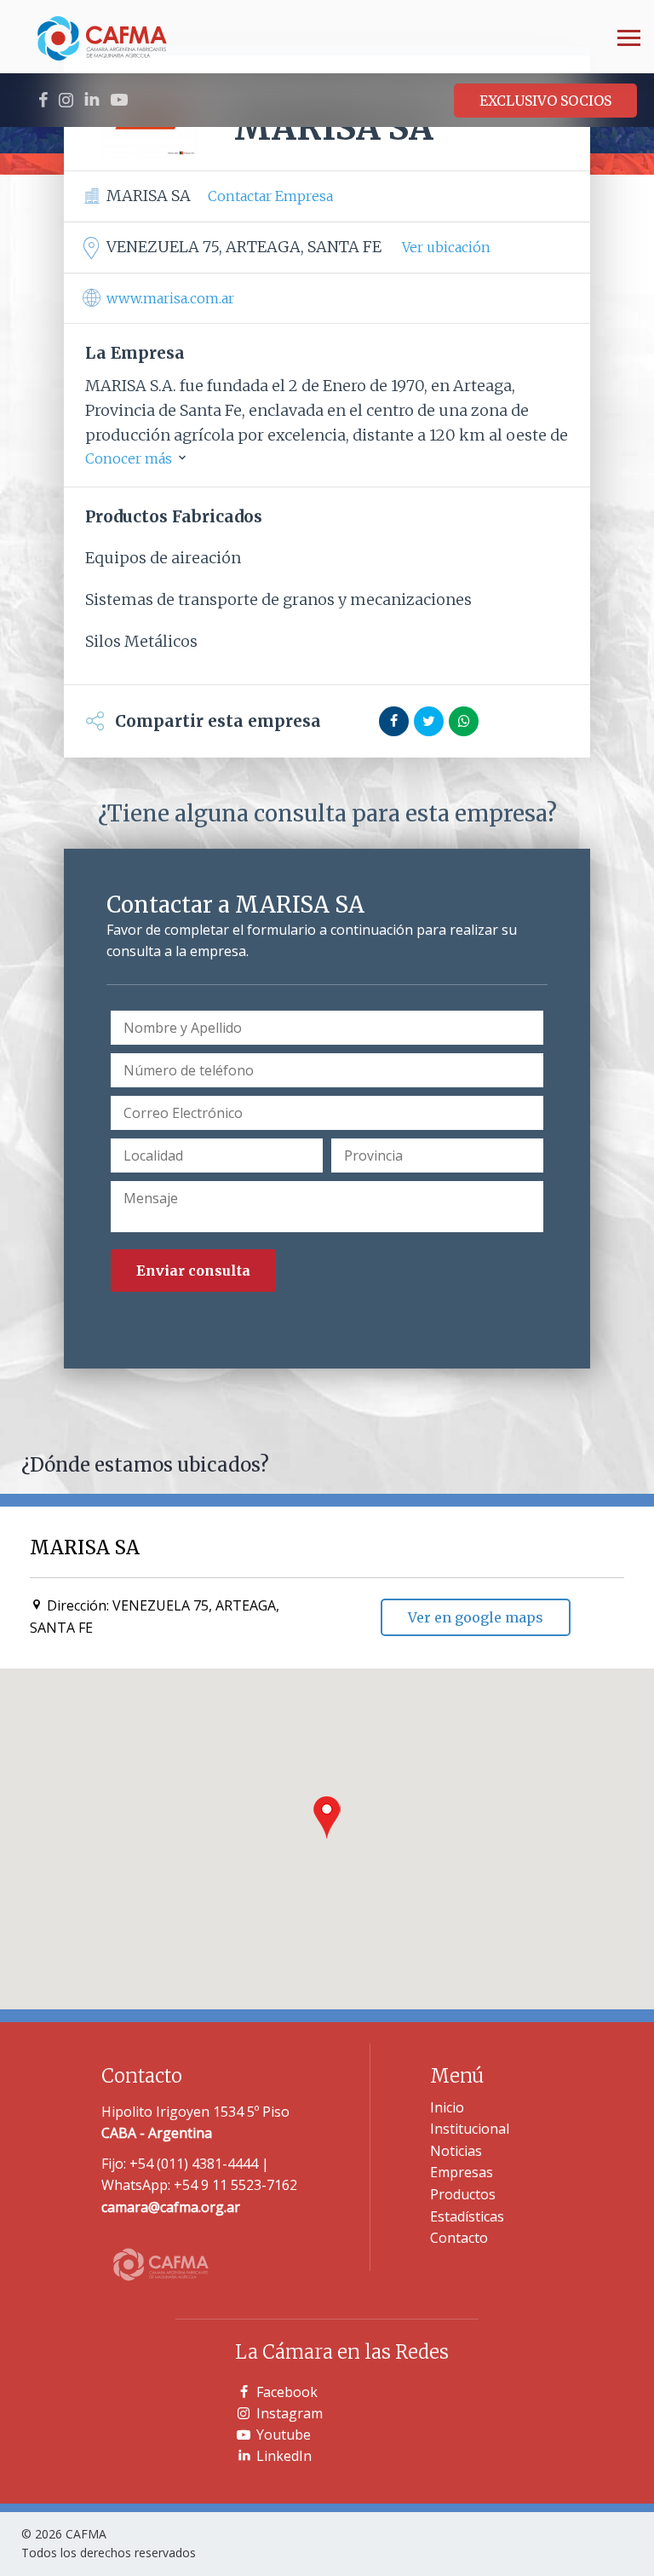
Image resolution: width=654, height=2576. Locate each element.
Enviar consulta (193, 1271)
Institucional (470, 2129)
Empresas (462, 2172)
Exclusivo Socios (545, 101)
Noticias (456, 2151)
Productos (463, 2194)
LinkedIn (284, 2456)
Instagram (290, 2413)
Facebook (287, 2392)
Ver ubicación (446, 247)
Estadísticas (467, 2216)
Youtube (284, 2435)
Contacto (459, 2238)
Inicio (447, 2107)
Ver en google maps (476, 1617)
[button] (327, 1818)
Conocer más (130, 458)
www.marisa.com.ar (170, 298)
